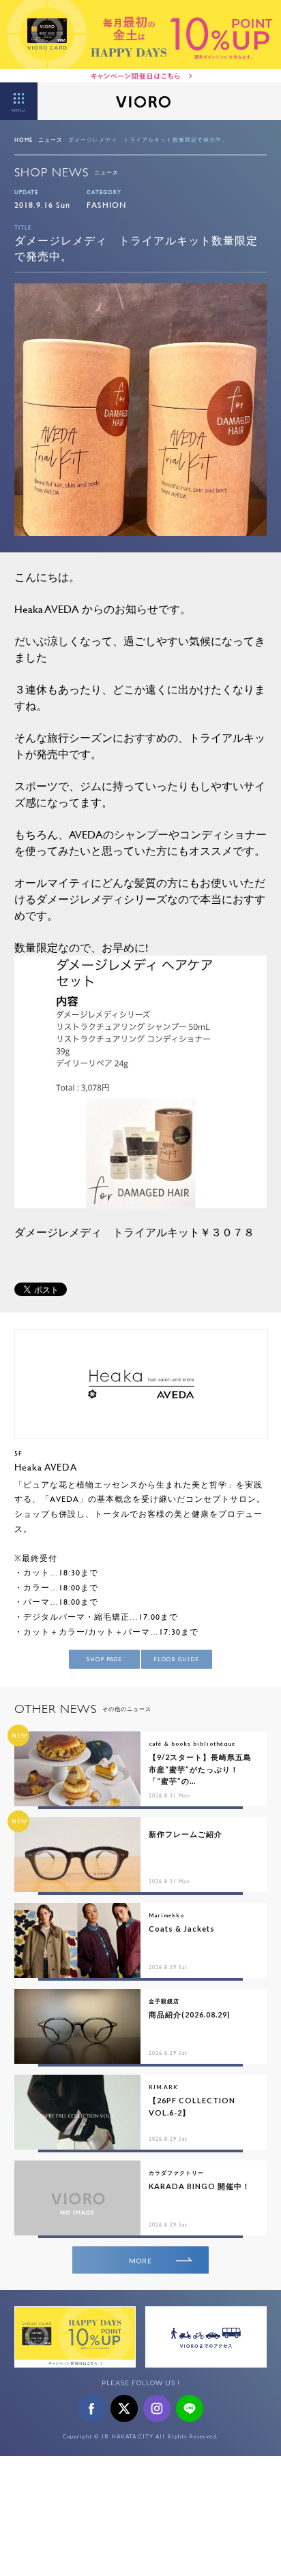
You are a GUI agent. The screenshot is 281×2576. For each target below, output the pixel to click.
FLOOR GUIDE (176, 1659)
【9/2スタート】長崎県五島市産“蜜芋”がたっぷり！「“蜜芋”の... (200, 1769)
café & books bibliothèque (192, 1744)
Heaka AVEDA (46, 1467)
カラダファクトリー (176, 2173)
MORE (140, 2261)
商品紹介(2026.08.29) (190, 2014)
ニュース (50, 140)
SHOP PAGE (104, 1659)
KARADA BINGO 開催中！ (199, 2186)
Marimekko (166, 1915)
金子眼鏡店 (164, 2001)
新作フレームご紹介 (186, 1834)
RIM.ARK (163, 2087)
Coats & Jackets (182, 1929)
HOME (24, 140)
